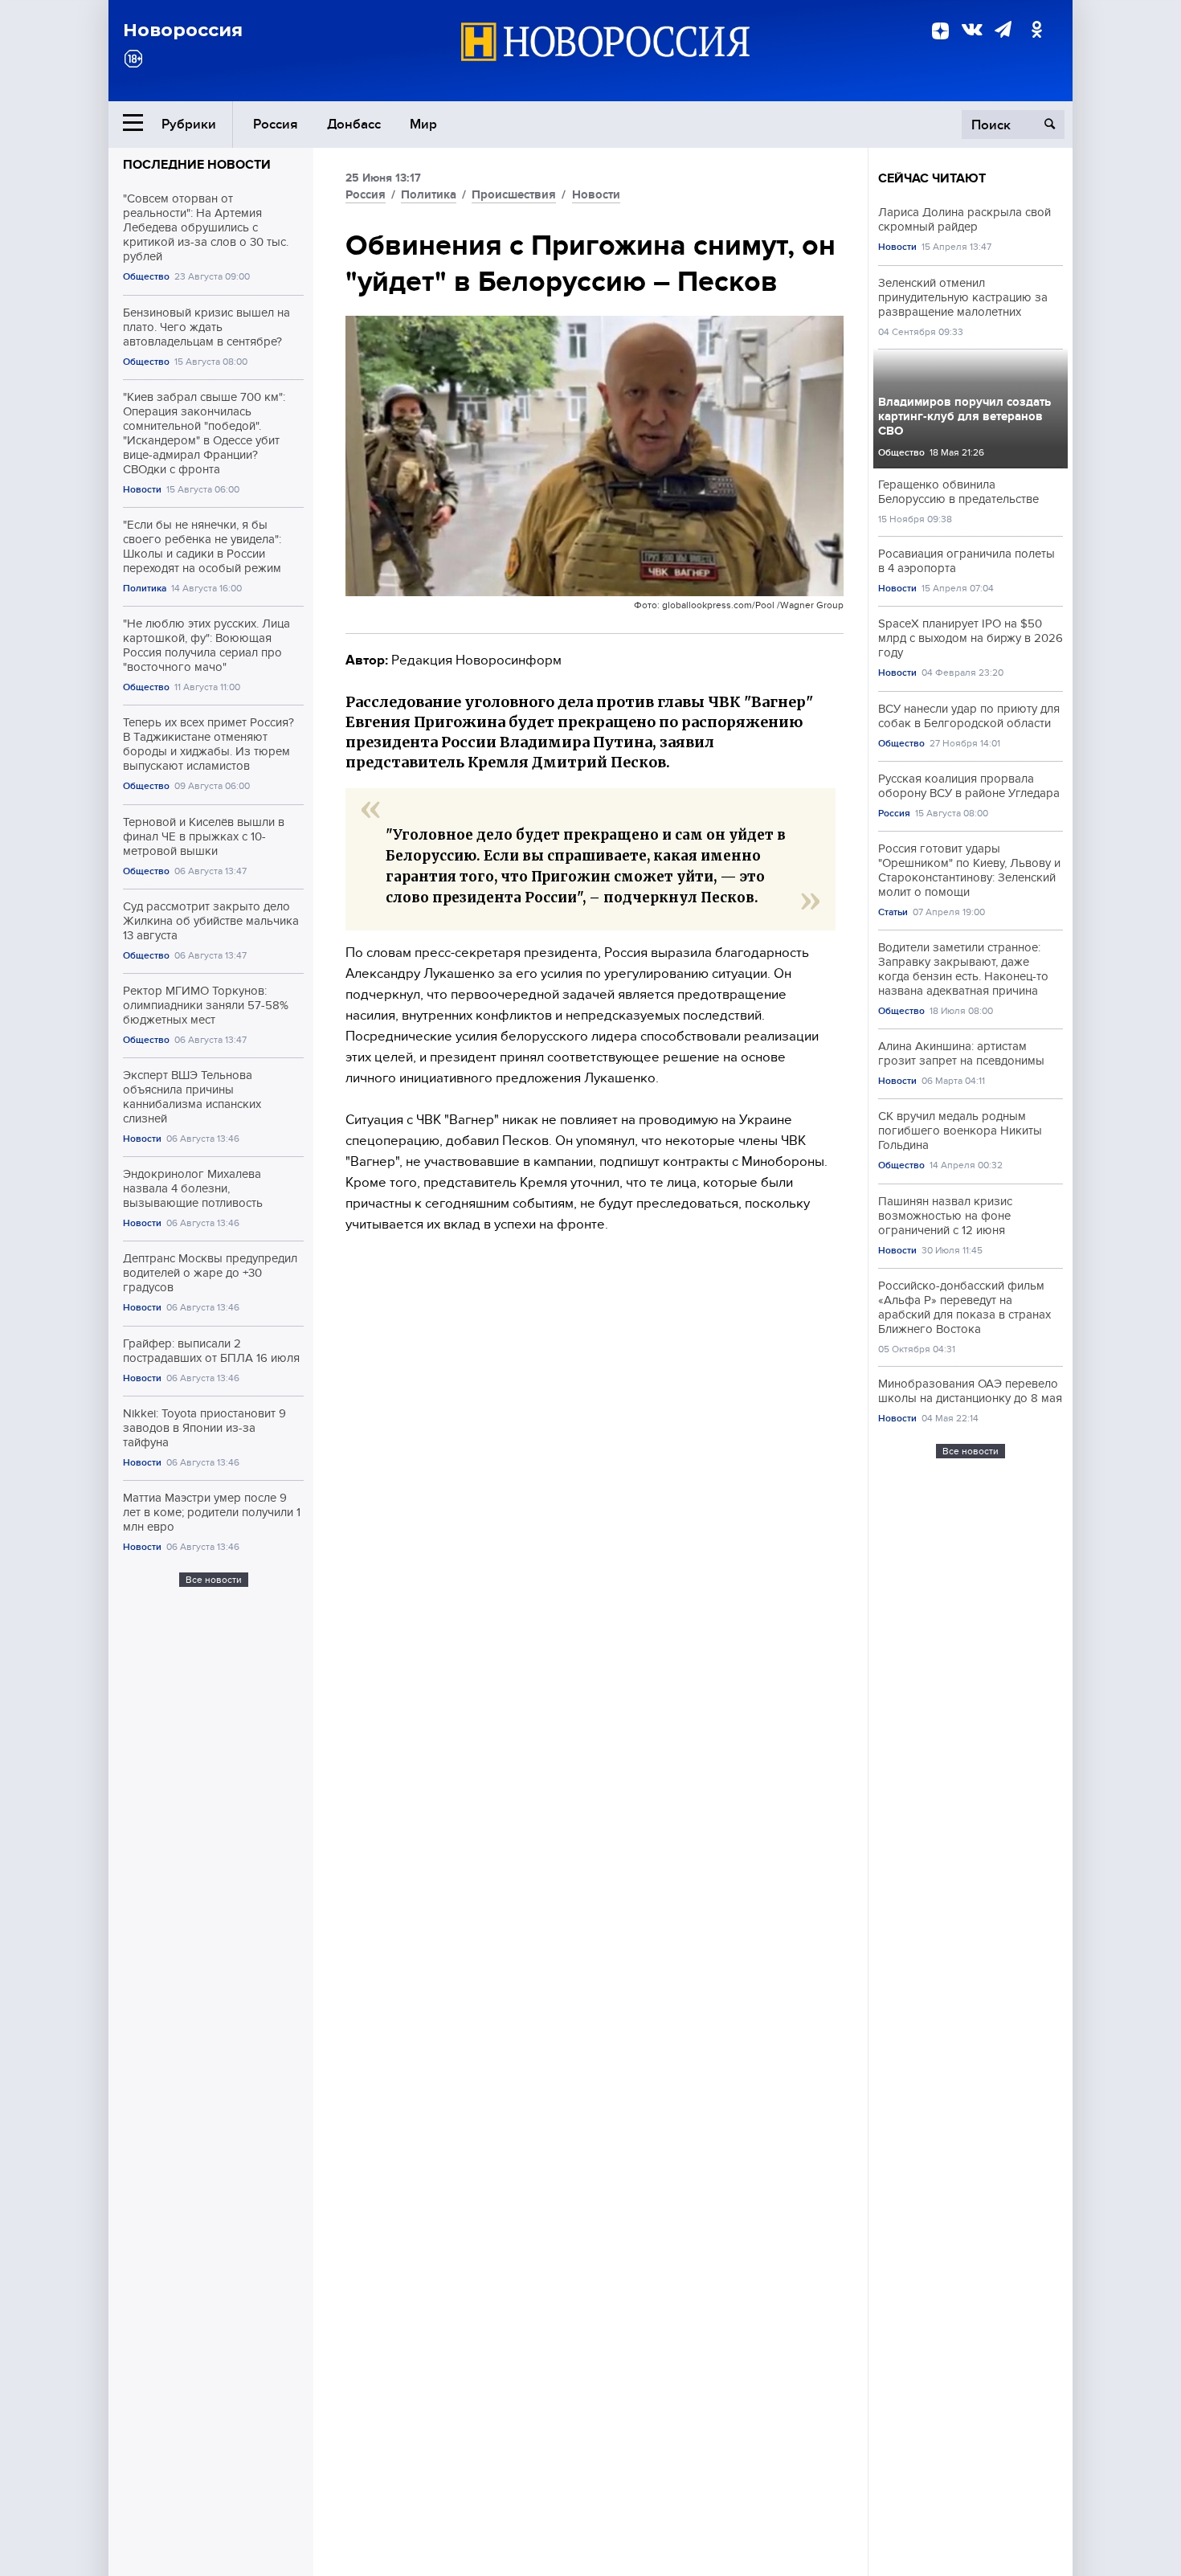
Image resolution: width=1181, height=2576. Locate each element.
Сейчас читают (932, 178)
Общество (146, 277)
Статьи (893, 912)
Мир (423, 124)
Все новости (214, 1580)
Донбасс (354, 124)
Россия (276, 124)
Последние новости (197, 165)
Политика (145, 589)
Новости (142, 490)
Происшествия (514, 194)
